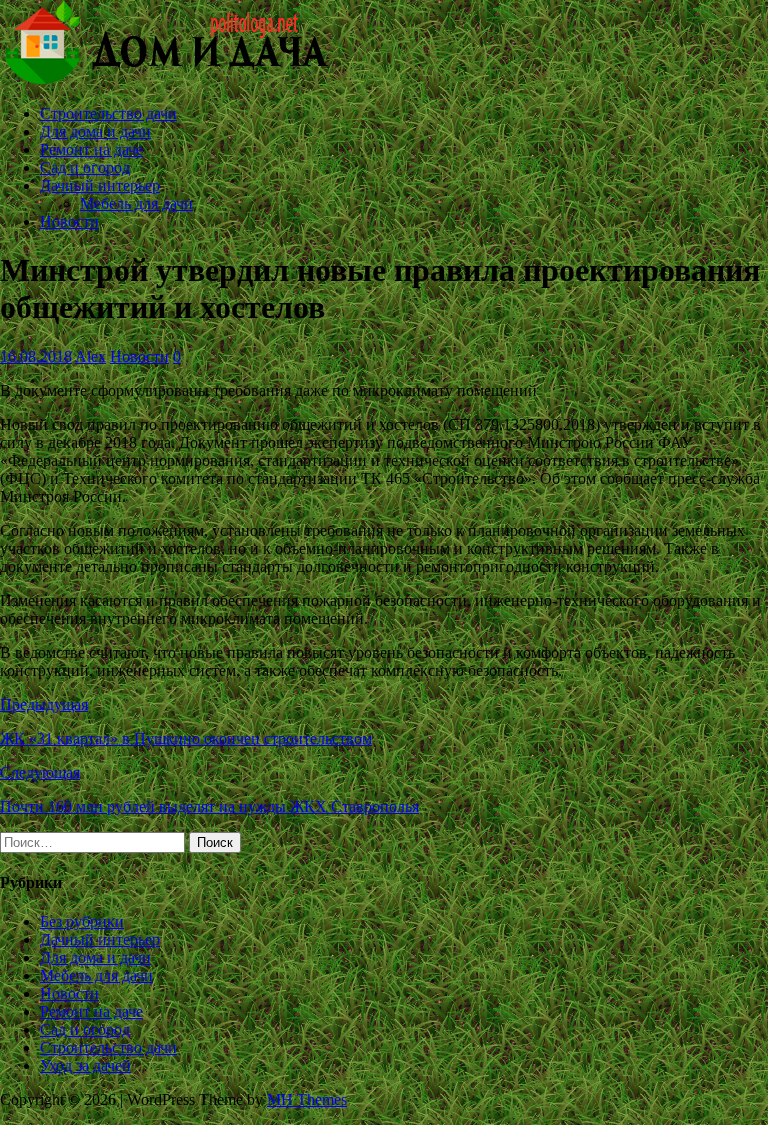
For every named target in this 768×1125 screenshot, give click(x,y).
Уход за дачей (85, 1065)
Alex (90, 356)
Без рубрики (82, 921)
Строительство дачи (108, 113)
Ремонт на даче (91, 149)
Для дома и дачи (95, 131)
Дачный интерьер (100, 185)
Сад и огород (85, 167)
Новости (69, 221)
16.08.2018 (36, 356)
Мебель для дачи (136, 203)
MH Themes (307, 1099)
